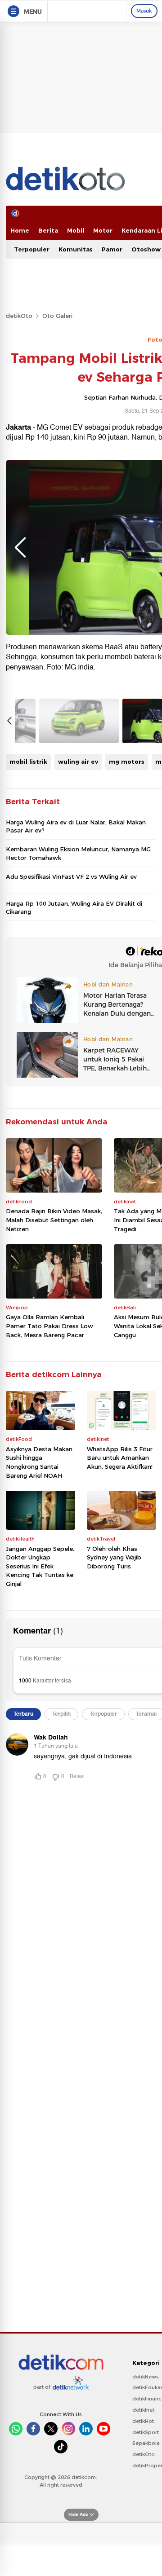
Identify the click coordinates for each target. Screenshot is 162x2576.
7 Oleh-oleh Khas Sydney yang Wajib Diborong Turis (114, 1557)
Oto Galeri (57, 316)
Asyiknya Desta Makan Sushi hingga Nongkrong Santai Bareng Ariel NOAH (39, 1462)
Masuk (144, 11)
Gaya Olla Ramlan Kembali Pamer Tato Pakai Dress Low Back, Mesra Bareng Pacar (49, 1326)
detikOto (19, 316)
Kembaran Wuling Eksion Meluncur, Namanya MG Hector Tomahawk (78, 853)
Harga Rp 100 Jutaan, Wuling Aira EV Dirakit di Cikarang (74, 907)
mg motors (127, 762)
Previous (20, 547)
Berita (48, 230)
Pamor (112, 249)
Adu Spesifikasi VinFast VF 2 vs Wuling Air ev (71, 876)
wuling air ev (78, 762)
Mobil (76, 230)
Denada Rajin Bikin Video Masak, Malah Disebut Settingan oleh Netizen (54, 1220)
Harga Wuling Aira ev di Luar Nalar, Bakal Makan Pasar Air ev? (76, 826)
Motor (103, 230)
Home (20, 230)
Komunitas (76, 249)
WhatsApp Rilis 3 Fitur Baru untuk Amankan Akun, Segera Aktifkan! (120, 1458)
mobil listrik (28, 762)
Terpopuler (32, 249)
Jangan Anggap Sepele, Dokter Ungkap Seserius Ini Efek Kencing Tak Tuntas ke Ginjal (40, 1566)
